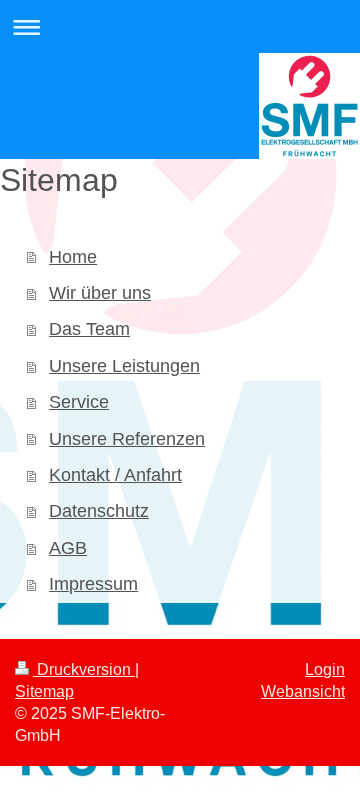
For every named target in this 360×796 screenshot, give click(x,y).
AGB (68, 548)
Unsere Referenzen (127, 439)
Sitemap (44, 691)
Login (325, 669)
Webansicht (303, 691)
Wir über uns (100, 293)
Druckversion (84, 669)
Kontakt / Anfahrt (115, 475)
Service (79, 402)
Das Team (89, 329)
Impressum (93, 584)
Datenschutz (99, 511)
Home (73, 257)
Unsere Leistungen (124, 366)
